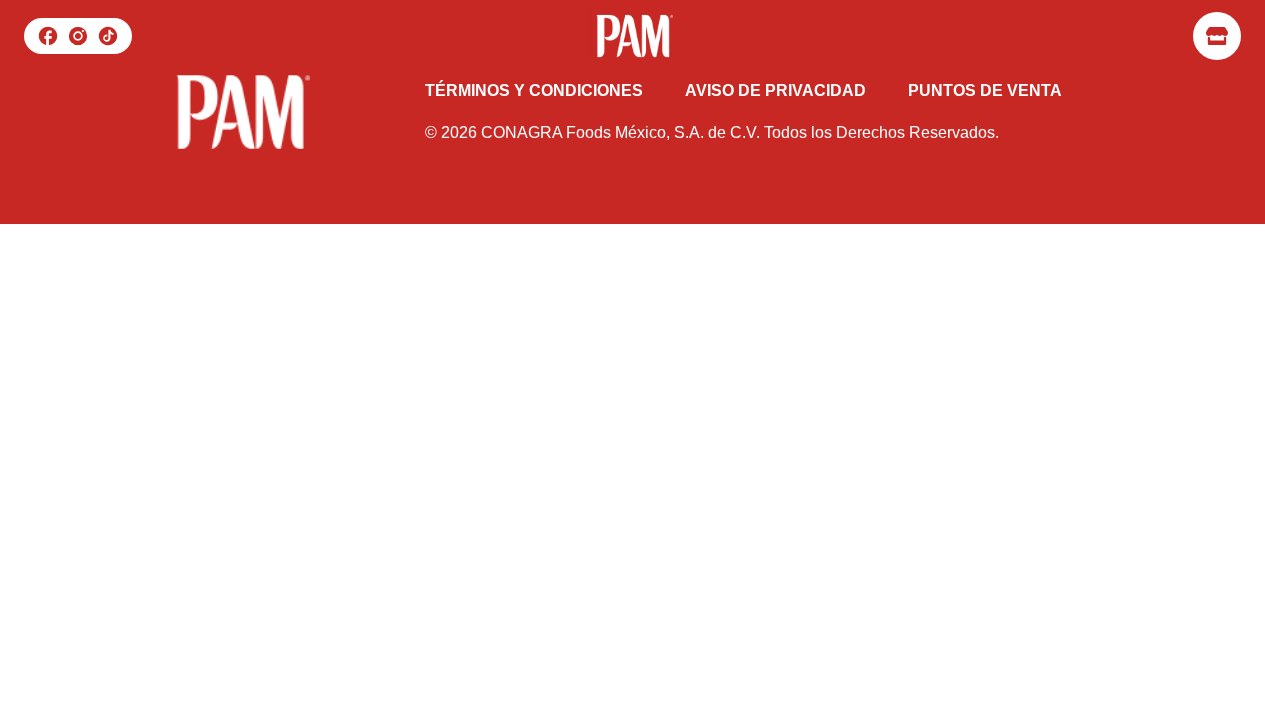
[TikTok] (108, 36)
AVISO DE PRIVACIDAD (775, 90)
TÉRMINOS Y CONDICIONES (534, 90)
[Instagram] (78, 36)
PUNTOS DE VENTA (985, 90)
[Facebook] (48, 36)
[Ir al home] (632, 36)
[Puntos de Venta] (1217, 36)
